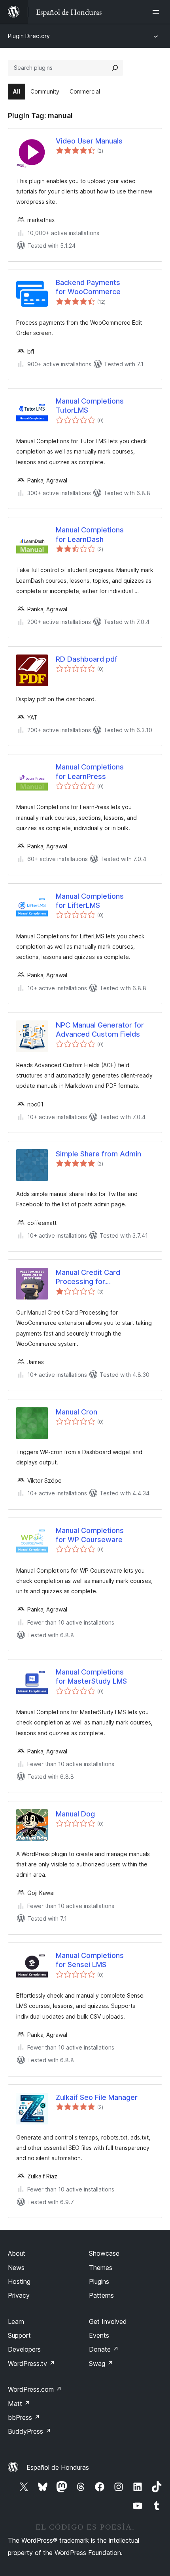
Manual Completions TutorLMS (90, 406)
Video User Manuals (89, 141)
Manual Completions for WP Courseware (90, 1535)
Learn (16, 2321)
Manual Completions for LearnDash (90, 534)
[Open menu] (157, 12)
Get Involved (108, 2321)
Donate (104, 2349)
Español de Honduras (58, 2467)
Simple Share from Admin (98, 1154)
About (17, 2253)
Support (19, 2335)
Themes (101, 2268)
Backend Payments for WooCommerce (88, 287)
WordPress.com (35, 2389)
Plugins (99, 2281)
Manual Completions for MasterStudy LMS (91, 1677)
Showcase (104, 2253)
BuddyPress (29, 2431)
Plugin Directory (29, 36)
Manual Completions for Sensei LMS (90, 1960)
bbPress (24, 2417)
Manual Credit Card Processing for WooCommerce (88, 1277)
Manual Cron (76, 1412)
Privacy (19, 2295)
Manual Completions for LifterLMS (90, 901)
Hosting (19, 2281)
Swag (101, 2364)
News (16, 2268)
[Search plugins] (115, 68)
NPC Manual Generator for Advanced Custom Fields (100, 1030)
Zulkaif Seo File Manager (97, 2097)
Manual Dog (75, 1814)
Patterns (101, 2295)
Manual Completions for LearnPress (90, 771)
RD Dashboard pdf (87, 659)
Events (99, 2335)
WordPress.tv (31, 2364)
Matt (19, 2404)
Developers (24, 2349)
